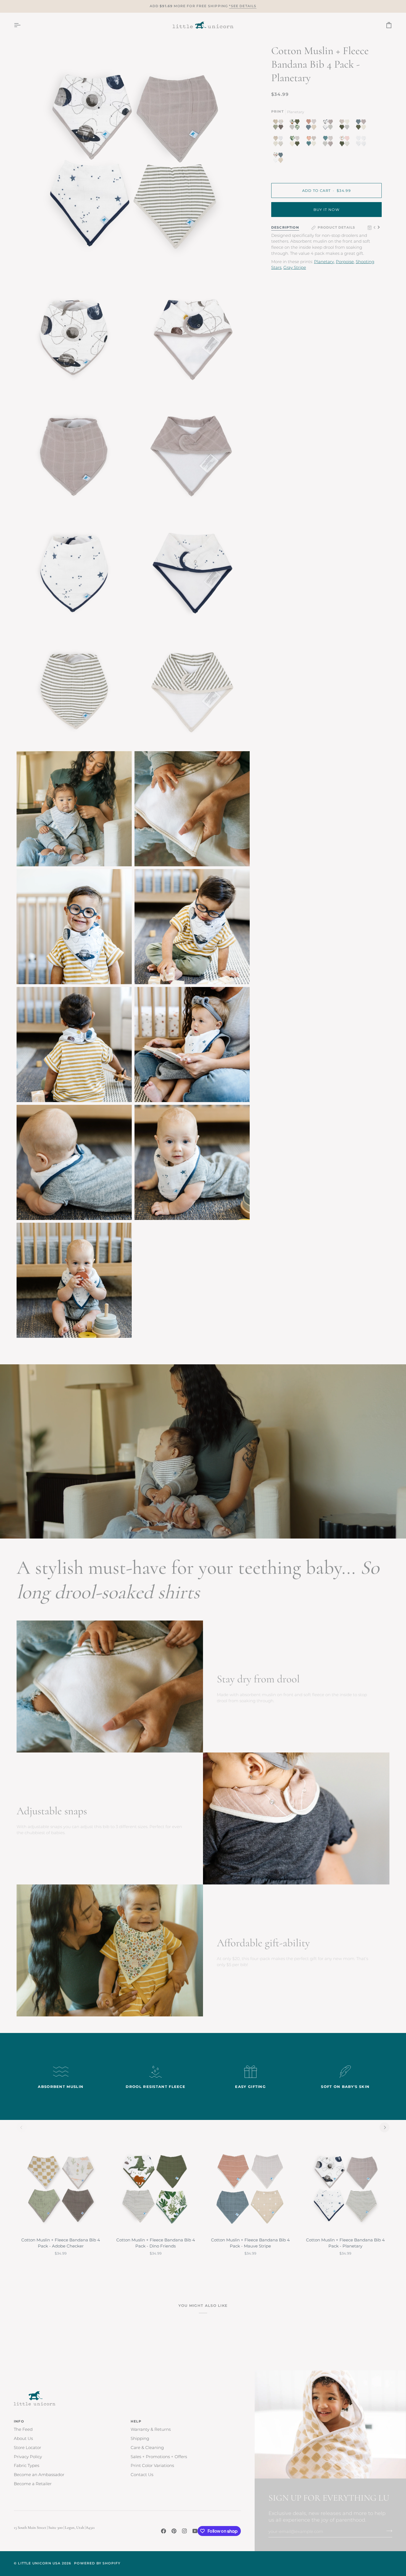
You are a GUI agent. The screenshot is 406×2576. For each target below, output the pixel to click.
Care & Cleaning (147, 2448)
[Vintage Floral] (313, 142)
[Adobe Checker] (280, 126)
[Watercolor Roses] (346, 142)
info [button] (19, 2421)
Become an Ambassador (39, 2475)
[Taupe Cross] (280, 142)
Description (285, 227)
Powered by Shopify (97, 2563)
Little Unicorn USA (39, 2563)
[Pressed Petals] (346, 126)
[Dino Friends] (296, 126)
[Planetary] (329, 126)
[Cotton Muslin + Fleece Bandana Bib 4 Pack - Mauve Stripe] (251, 2189)
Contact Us (142, 2475)
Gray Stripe (295, 268)
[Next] (384, 2127)
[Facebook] (164, 2531)
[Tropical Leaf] (296, 142)
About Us (23, 2439)
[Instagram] (184, 2531)
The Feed (23, 2429)
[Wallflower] (329, 142)
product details (337, 227)
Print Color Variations (152, 2466)
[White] (362, 142)
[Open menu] (22, 25)
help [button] (136, 2421)
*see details (243, 6)
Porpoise (345, 262)
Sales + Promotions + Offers (159, 2457)
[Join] (388, 2531)
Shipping (140, 2439)
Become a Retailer (33, 2484)
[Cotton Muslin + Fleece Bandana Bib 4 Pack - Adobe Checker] (61, 2189)
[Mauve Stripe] (313, 126)
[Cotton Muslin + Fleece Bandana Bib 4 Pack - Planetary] (346, 2189)
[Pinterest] (174, 2531)
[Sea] (362, 126)
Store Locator (27, 2448)
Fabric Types (27, 2466)
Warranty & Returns (151, 2429)
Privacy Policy (28, 2457)
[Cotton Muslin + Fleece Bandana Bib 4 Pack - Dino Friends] (156, 2189)
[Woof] (278, 159)
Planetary (324, 262)
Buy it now (326, 210)
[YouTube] (195, 2531)
